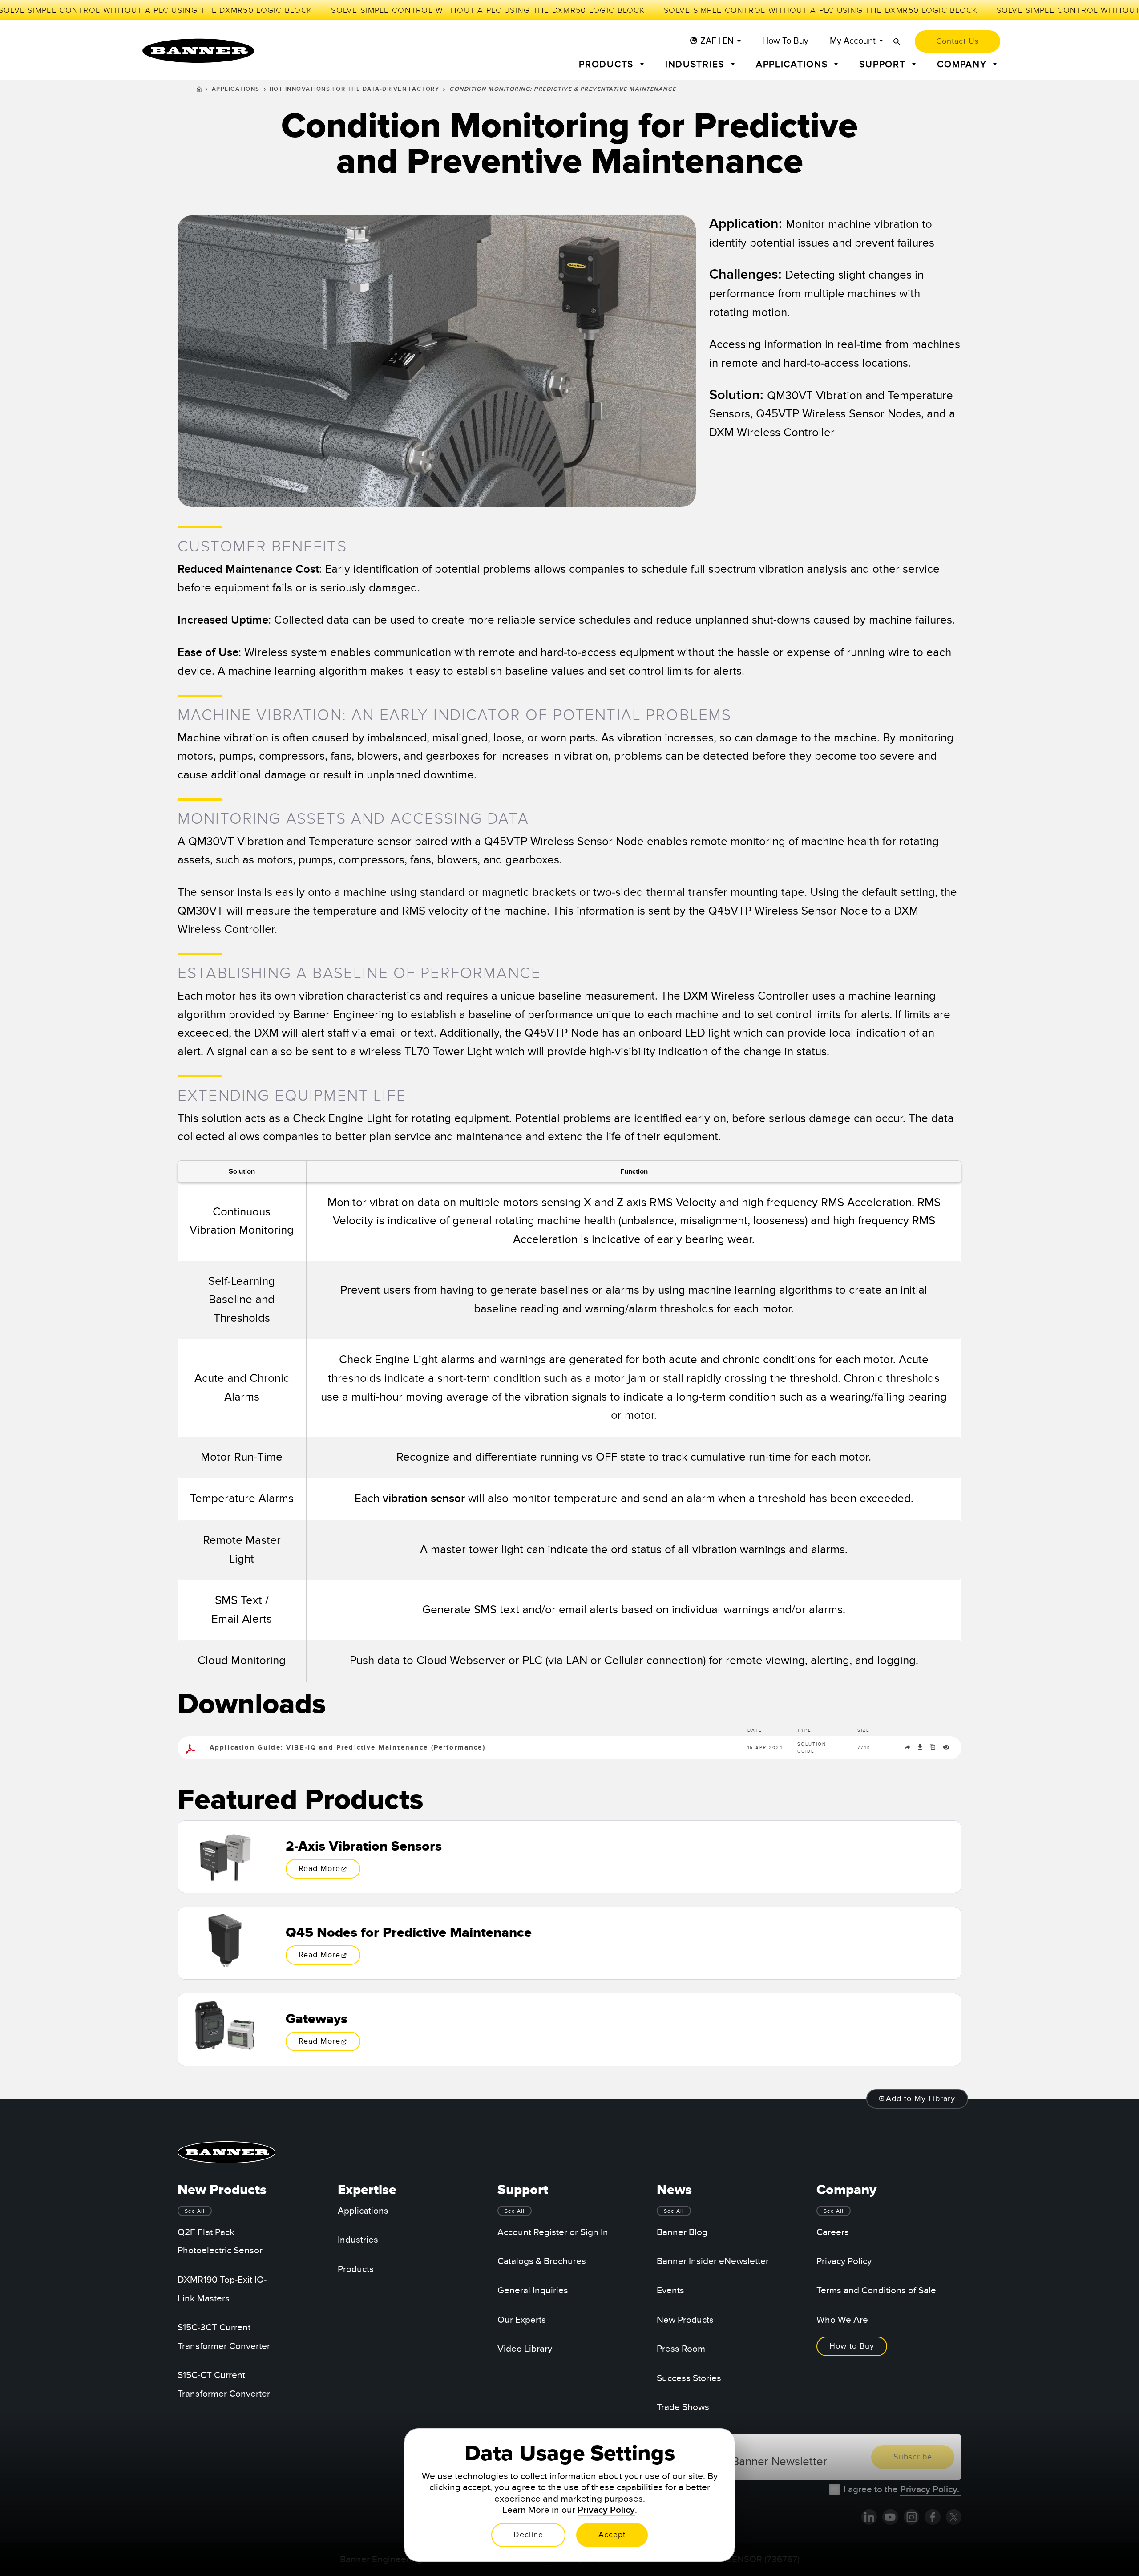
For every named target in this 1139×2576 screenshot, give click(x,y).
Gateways (317, 2019)
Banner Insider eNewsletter (713, 2261)
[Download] (921, 1749)
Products (356, 2269)
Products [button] (608, 64)
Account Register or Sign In (553, 2232)
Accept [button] (612, 2535)
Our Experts (522, 2320)
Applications (236, 89)
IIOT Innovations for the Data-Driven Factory (354, 89)
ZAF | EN (717, 41)
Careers (833, 2232)
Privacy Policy (844, 2261)
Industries (358, 2240)
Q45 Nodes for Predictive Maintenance (409, 1933)
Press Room (681, 2349)
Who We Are (842, 2320)
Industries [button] (696, 64)
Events (670, 2290)
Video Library (525, 2349)
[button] (917, 2099)
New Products (685, 2320)
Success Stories (689, 2378)
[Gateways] (225, 2029)
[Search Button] (897, 42)
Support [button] (884, 64)
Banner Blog (682, 2232)
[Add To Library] (934, 1749)
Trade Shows (683, 2407)
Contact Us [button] (957, 41)
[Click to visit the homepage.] (198, 51)
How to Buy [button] (852, 2346)
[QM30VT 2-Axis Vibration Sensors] (225, 1857)
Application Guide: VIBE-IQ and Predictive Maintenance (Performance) (347, 1748)
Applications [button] (794, 64)
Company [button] (963, 64)
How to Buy (785, 41)
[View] (946, 1749)
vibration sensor (424, 1499)
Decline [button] (528, 2535)
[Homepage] (199, 90)
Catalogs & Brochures (542, 2261)
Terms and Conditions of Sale (876, 2290)
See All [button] (195, 2211)
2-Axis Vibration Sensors (364, 1847)
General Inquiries (533, 2290)
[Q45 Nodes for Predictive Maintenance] (225, 1943)
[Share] (909, 1749)
